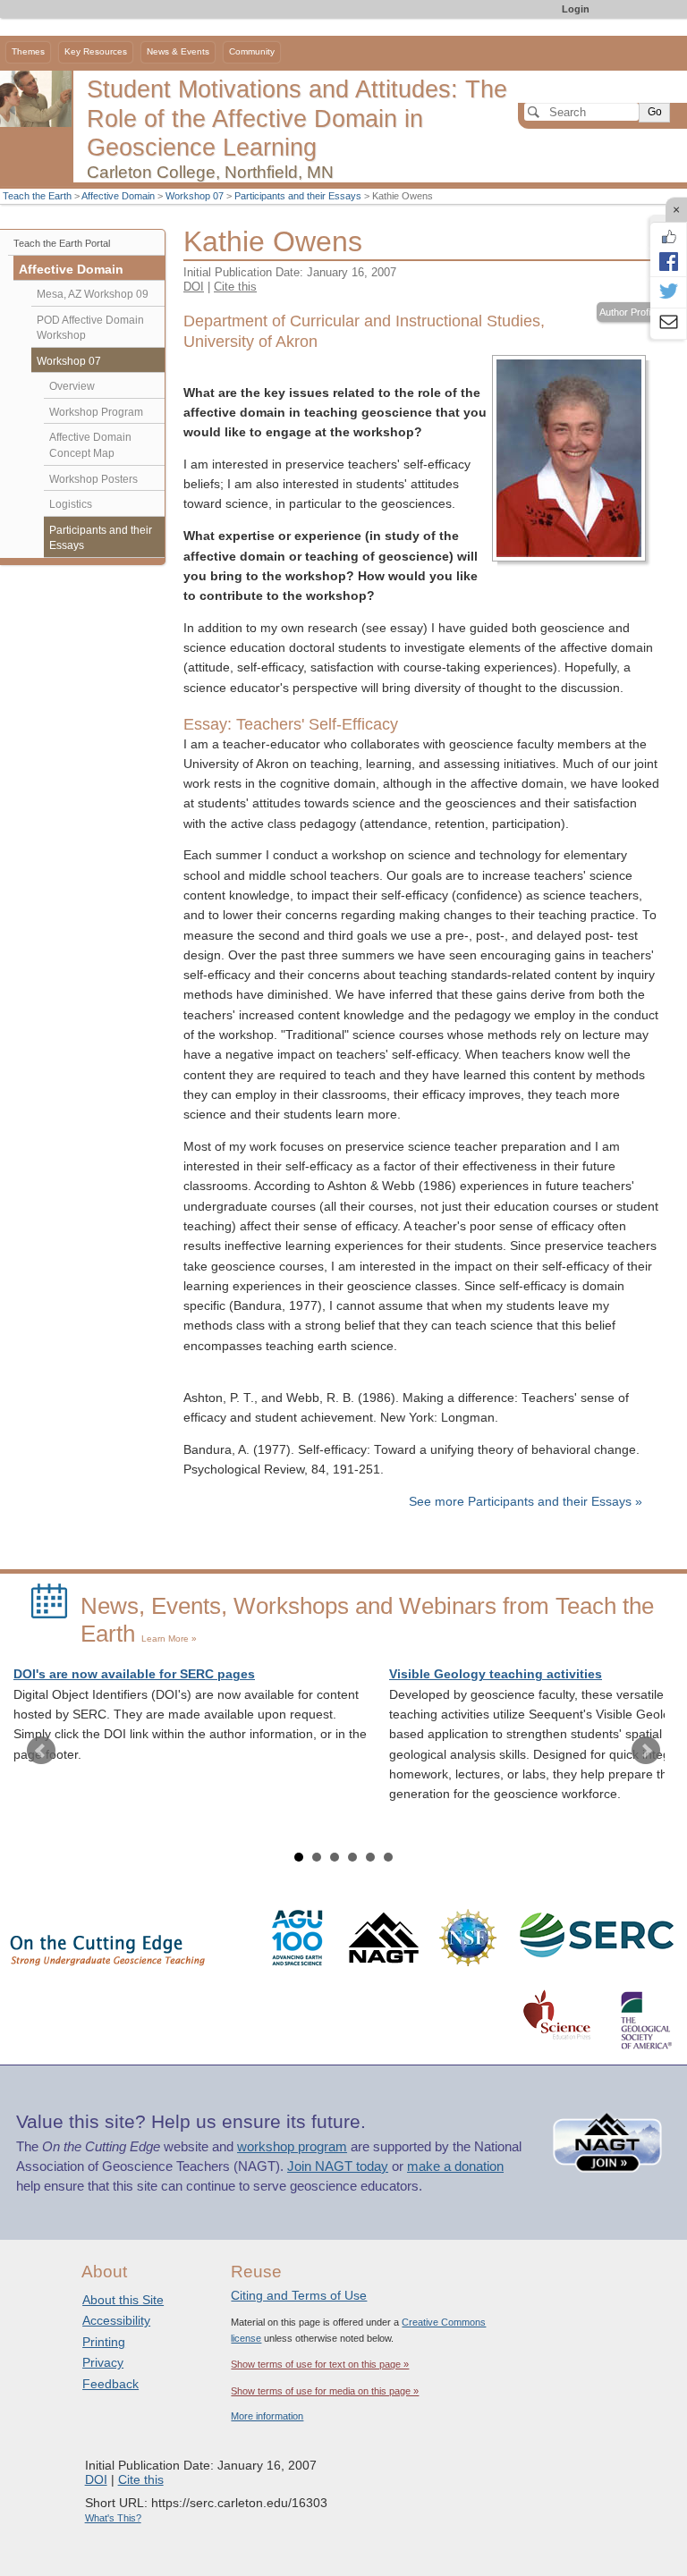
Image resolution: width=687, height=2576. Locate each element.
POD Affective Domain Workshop (90, 328)
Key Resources (96, 51)
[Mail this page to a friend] (668, 324)
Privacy (103, 2362)
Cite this (235, 287)
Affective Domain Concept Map (90, 445)
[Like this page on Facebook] (668, 237)
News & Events (178, 51)
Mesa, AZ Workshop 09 (93, 294)
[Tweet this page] (668, 292)
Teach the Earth (37, 196)
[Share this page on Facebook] (668, 261)
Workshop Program (96, 412)
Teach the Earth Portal (62, 243)
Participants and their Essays (298, 196)
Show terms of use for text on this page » (320, 2364)
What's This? (113, 2518)
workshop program (292, 2147)
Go (655, 112)
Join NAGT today (338, 2166)
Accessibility (116, 2320)
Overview (72, 386)
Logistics (71, 504)
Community (252, 51)
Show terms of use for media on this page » (325, 2391)
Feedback (110, 2384)
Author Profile (628, 312)
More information (267, 2416)
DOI (194, 287)
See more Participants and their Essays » (526, 1502)
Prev (41, 1751)
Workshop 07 (195, 196)
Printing (104, 2342)
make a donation (455, 2166)
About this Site (123, 2300)
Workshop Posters (93, 479)
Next (646, 1751)
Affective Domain (118, 196)
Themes (28, 51)
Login (576, 9)
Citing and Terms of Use (299, 2295)
